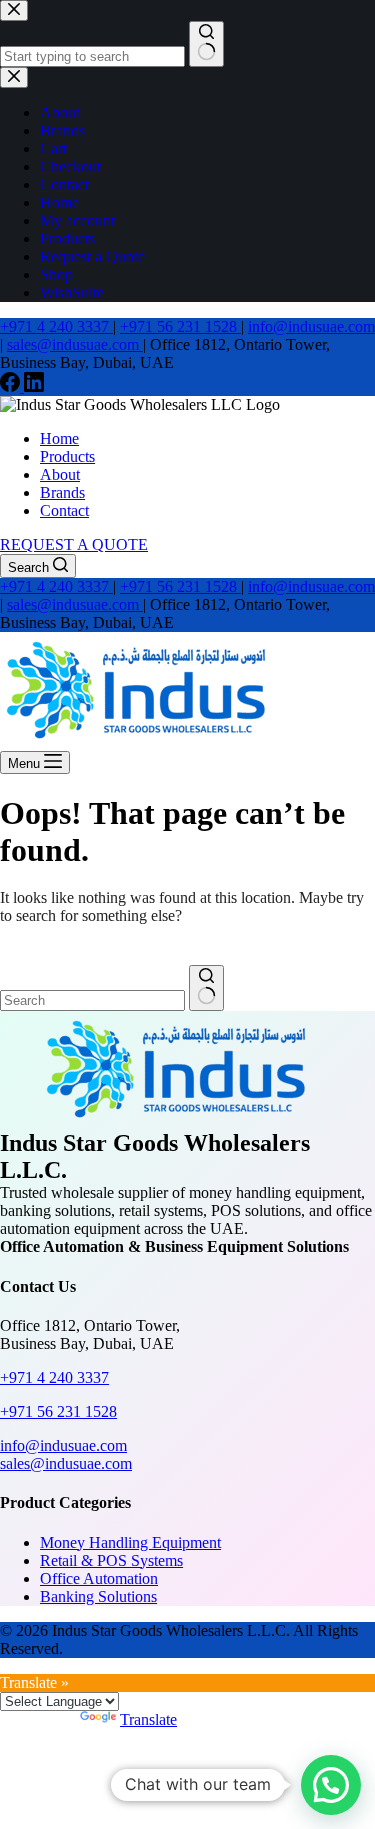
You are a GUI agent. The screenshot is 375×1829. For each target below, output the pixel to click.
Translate (148, 1719)
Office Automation (99, 1578)
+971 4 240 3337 (56, 326)
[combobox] (92, 1000)
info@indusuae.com (311, 326)
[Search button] (206, 988)
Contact (64, 510)
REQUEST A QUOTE (74, 544)
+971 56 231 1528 (180, 326)
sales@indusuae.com (75, 344)
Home (59, 438)
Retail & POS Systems (111, 1560)
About (60, 474)
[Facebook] (12, 386)
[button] (331, 1785)
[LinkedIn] (34, 386)
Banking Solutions (98, 1596)
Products (67, 456)
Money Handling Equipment (130, 1542)
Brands (62, 492)
